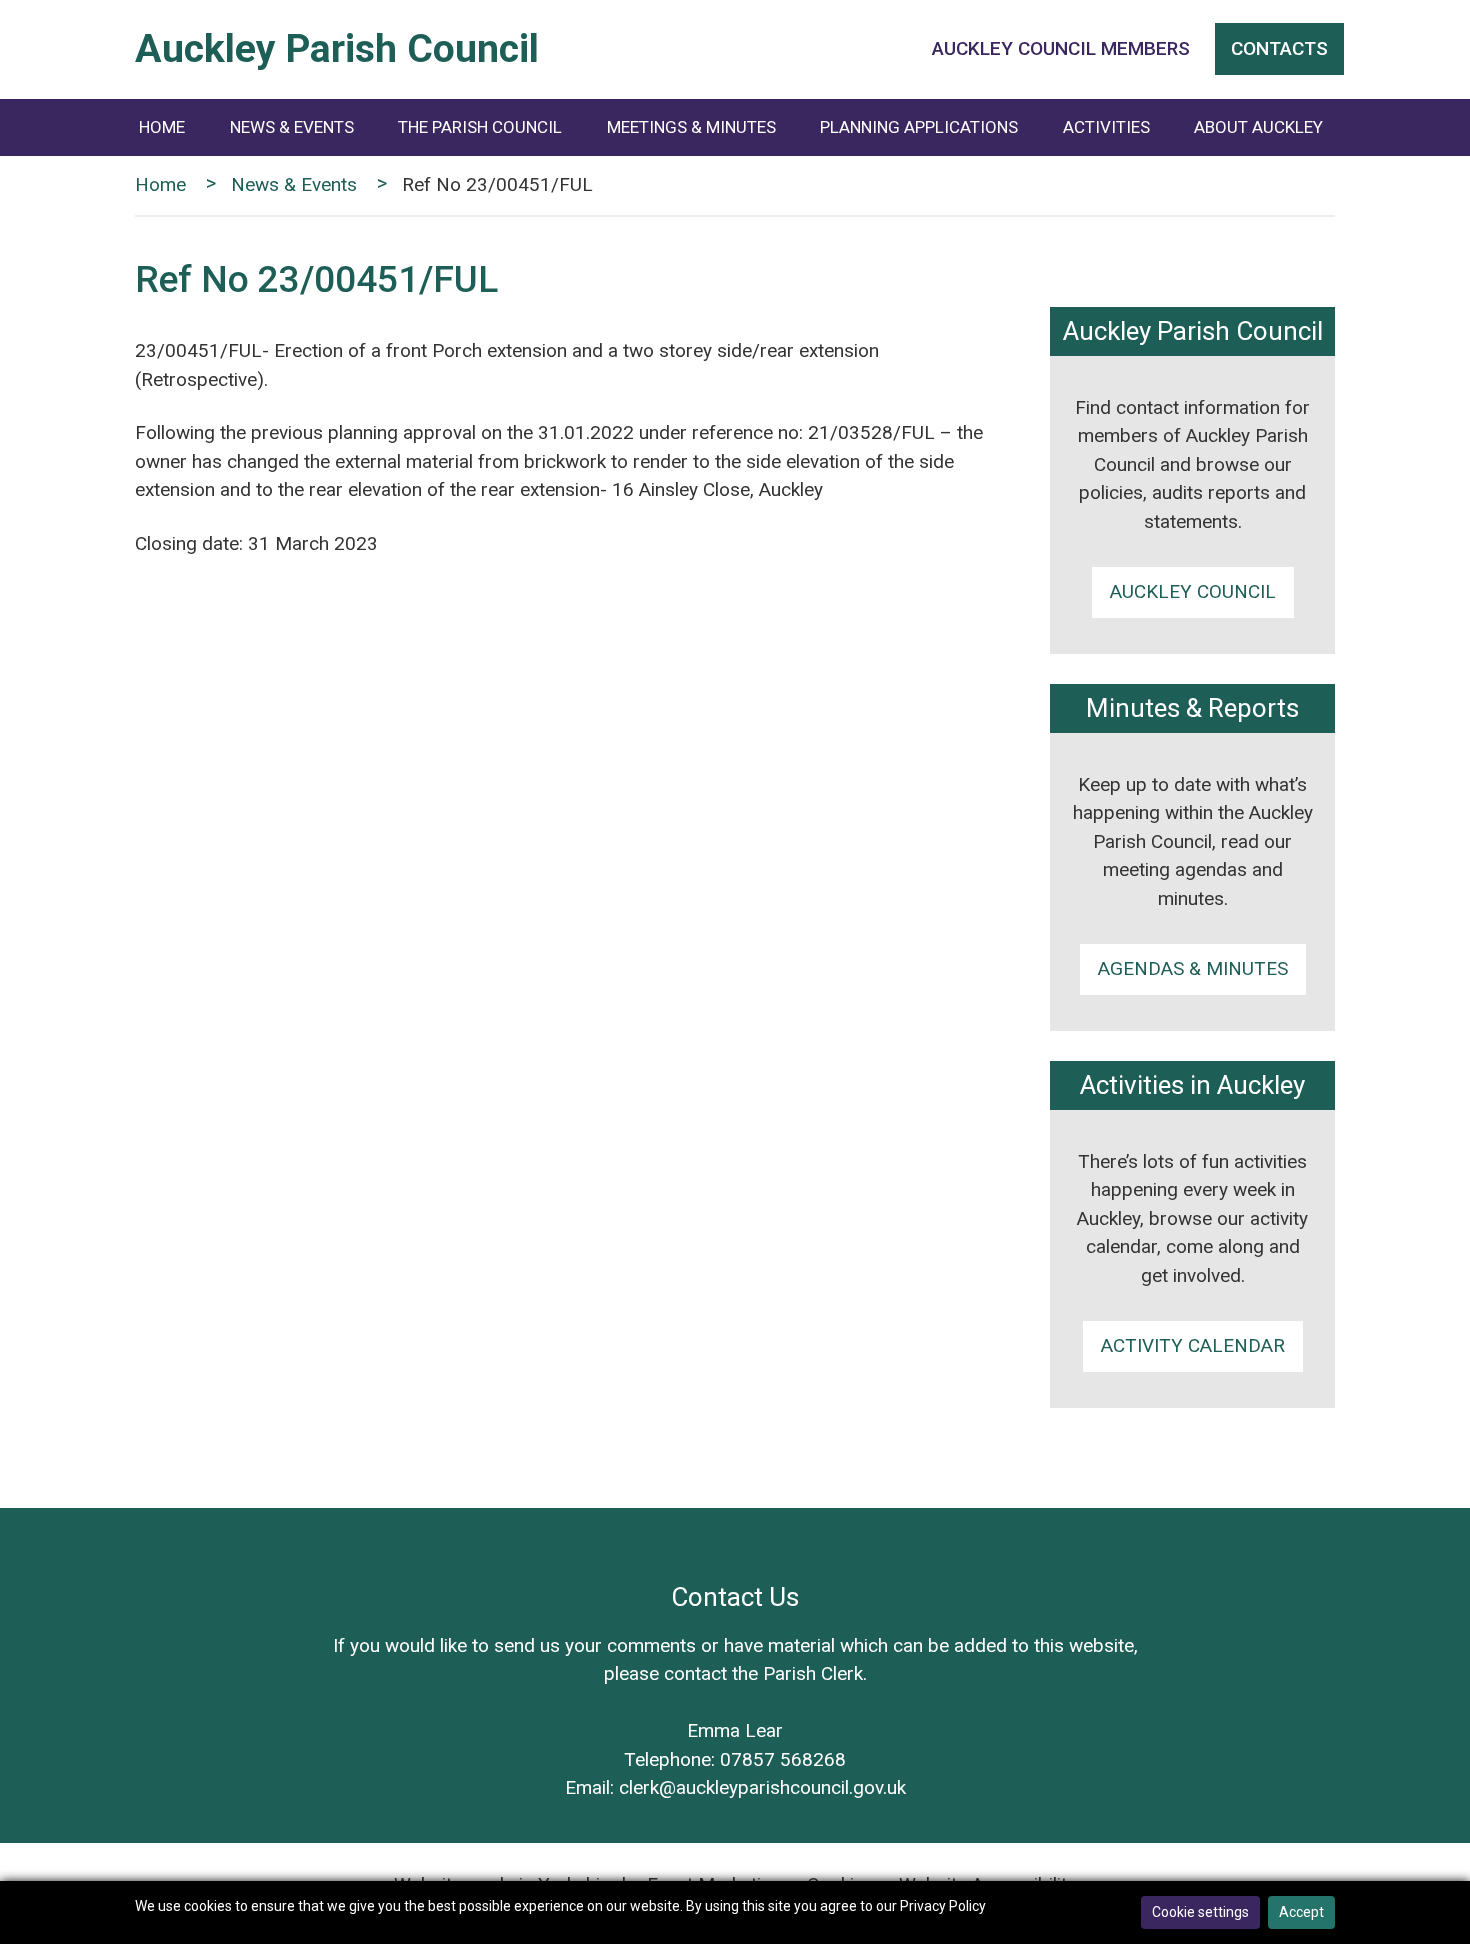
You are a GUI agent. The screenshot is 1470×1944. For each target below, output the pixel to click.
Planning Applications (919, 127)
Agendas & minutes (1193, 968)
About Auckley (1258, 127)
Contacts (1279, 48)
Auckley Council (1193, 591)
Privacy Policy (943, 1906)
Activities (1106, 127)
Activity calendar (1193, 1345)
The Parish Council (480, 127)
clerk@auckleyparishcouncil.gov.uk (762, 1787)
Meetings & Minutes (691, 127)
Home (162, 127)
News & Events (292, 127)
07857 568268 (783, 1759)
